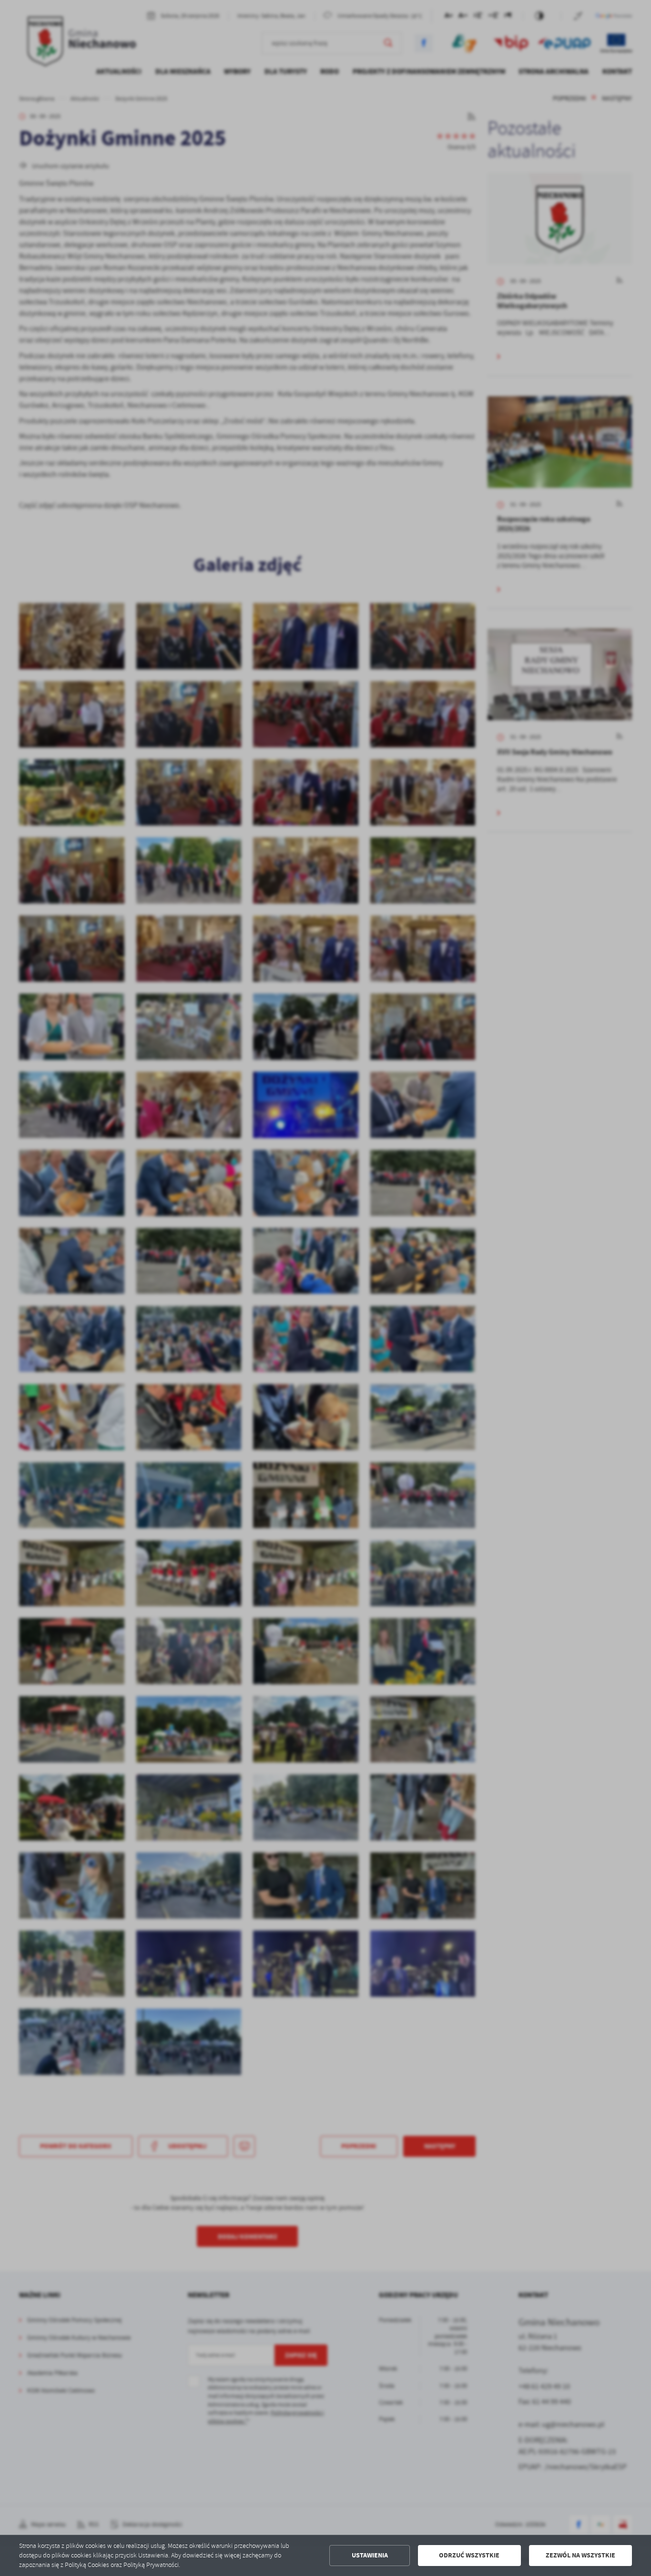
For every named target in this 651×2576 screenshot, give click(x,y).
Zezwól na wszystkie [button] (580, 2555)
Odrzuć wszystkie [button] (469, 2555)
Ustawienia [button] (370, 2555)
